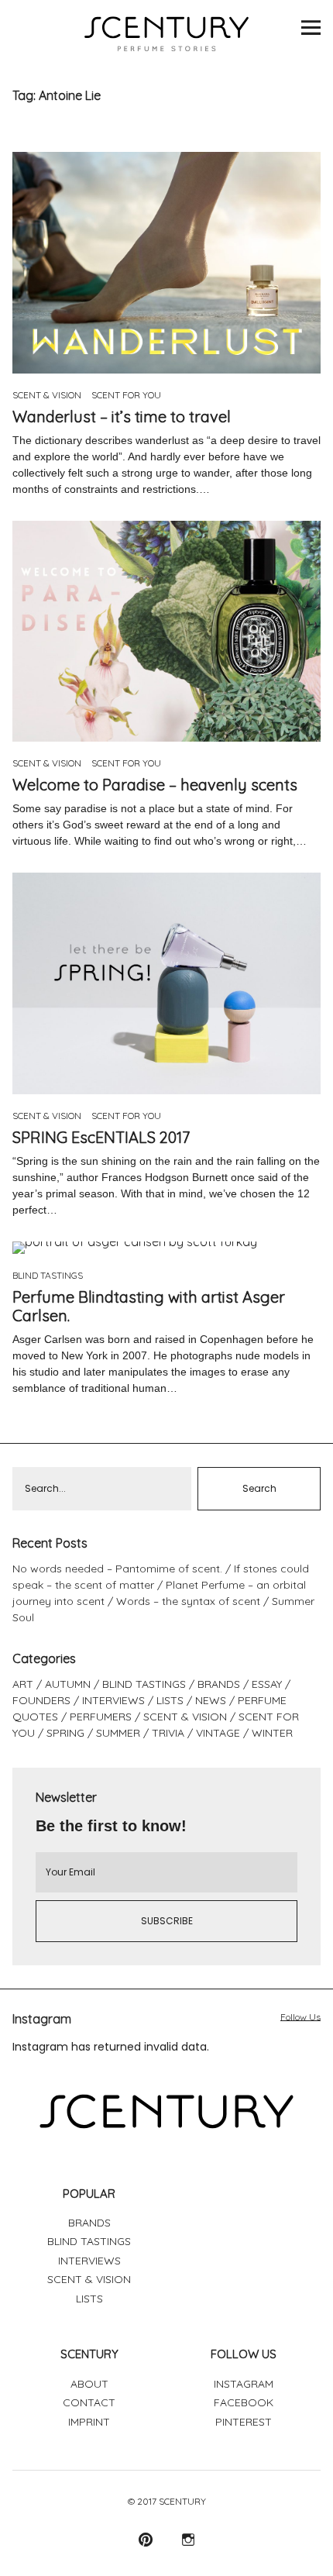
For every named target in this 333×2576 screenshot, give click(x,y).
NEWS (211, 1700)
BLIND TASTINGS (48, 1275)
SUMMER (118, 1733)
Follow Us (300, 2017)
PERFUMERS (101, 1717)
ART (23, 1684)
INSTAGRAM (244, 2384)
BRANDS (219, 1684)
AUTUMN (68, 1684)
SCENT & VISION (47, 395)
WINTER (272, 1733)
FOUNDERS (41, 1700)
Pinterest (145, 2539)
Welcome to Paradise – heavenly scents (155, 785)
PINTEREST (244, 2422)
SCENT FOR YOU (126, 395)
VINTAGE (218, 1733)
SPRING (65, 1733)
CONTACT (89, 2402)
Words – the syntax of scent (188, 1601)
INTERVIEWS (113, 1700)
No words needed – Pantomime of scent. (117, 1569)
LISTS (170, 1700)
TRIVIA (168, 1733)
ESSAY (267, 1684)
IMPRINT (89, 2422)
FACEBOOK (244, 2402)
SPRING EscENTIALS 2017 (101, 1137)
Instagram (188, 2539)
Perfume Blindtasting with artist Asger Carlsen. (149, 1306)
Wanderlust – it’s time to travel (122, 417)
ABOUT (89, 2384)
